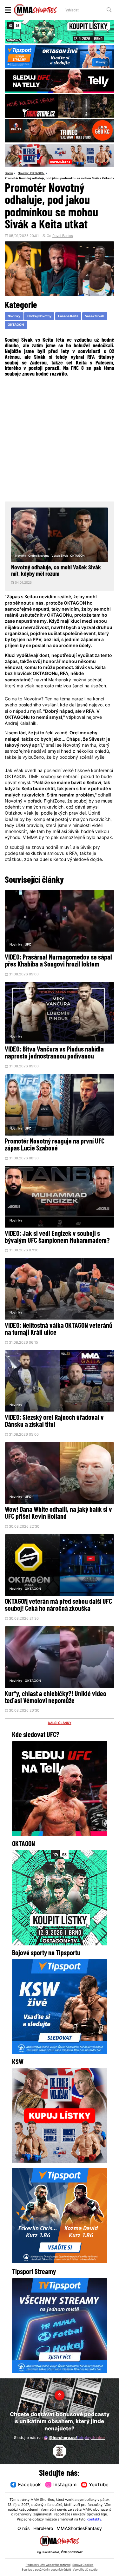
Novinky (23, 174)
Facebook (29, 2485)
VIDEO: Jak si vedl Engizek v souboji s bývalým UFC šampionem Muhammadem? (57, 1238)
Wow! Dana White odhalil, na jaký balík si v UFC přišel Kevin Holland (58, 1514)
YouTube (99, 2485)
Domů (9, 174)
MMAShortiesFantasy (79, 2529)
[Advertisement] (60, 439)
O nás (24, 2529)
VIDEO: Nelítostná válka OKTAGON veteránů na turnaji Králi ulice (59, 1330)
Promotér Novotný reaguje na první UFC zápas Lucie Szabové (55, 1145)
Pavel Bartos (63, 236)
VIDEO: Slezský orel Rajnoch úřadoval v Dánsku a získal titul (54, 1422)
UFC (28, 945)
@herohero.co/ (77, 2438)
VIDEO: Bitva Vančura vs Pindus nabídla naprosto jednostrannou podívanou (54, 1053)
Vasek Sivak (95, 316)
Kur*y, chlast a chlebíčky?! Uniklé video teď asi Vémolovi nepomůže (56, 1698)
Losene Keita (68, 316)
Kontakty (94, 2520)
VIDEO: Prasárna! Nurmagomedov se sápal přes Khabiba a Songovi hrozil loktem (58, 961)
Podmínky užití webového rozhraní (48, 2565)
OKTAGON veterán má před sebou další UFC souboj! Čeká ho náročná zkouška (58, 1606)
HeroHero (43, 2529)
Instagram (65, 2485)
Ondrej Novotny (39, 316)
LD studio (91, 2570)
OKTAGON (37, 174)
